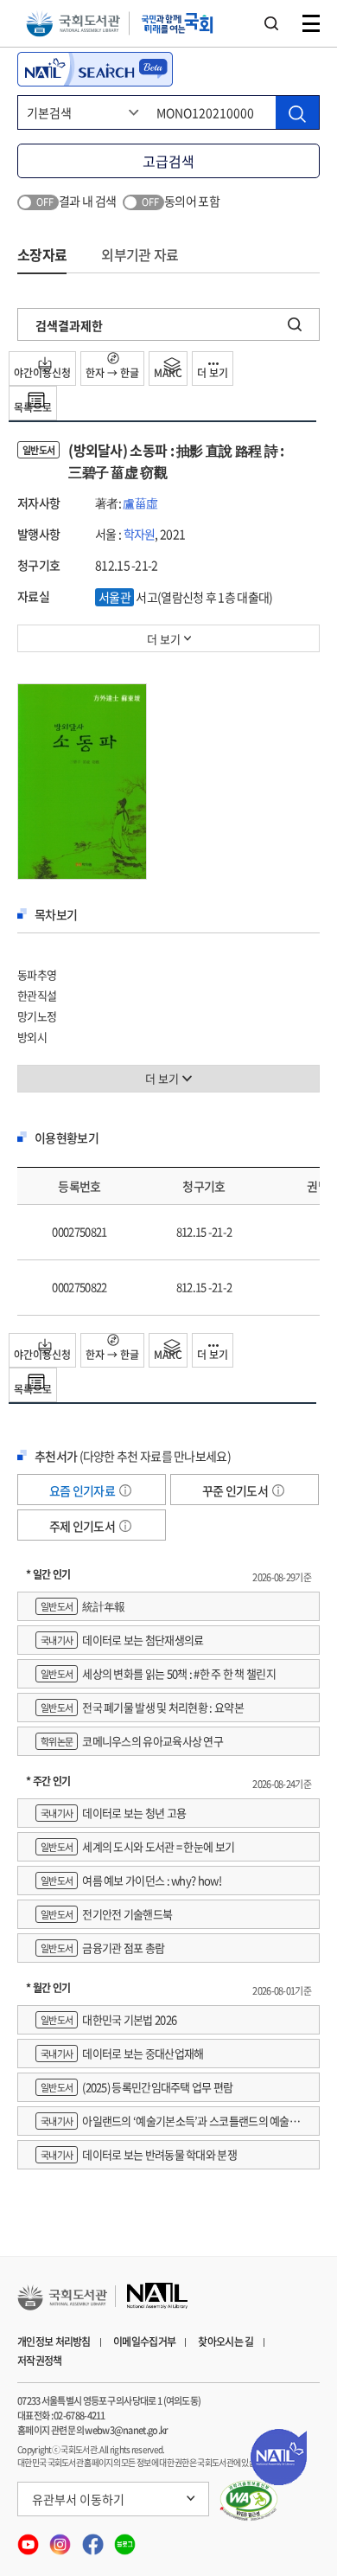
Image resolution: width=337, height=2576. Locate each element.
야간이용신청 (42, 373)
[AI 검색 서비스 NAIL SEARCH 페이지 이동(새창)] (95, 69)
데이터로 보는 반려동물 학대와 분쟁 (139, 2154)
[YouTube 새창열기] (29, 2539)
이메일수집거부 (144, 2342)
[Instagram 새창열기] (61, 2539)
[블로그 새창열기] (125, 2539)
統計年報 (83, 1606)
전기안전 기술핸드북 (106, 1914)
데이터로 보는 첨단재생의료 (122, 1640)
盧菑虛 (140, 503)
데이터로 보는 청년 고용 (113, 1813)
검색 (271, 23)
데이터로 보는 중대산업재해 (122, 2053)
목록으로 (33, 407)
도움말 (125, 1490)
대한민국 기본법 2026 (108, 2019)
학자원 (140, 534)
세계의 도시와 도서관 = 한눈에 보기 (137, 1846)
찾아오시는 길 (226, 2342)
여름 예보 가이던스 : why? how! (131, 1880)
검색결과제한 (69, 325)
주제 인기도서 (83, 1526)
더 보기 (213, 373)
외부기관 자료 (140, 254)
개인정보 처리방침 (54, 2342)
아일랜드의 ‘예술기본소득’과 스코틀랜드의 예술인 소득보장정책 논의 (167, 2124)
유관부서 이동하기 (78, 2499)
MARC (168, 373)
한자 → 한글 (112, 373)
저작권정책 (40, 2361)
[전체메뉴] (311, 23)
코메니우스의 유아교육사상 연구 (132, 1741)
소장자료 (42, 254)
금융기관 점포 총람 (102, 1948)
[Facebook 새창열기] (94, 2539)
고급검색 (168, 161)
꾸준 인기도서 (236, 1490)
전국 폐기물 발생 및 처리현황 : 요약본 (142, 1707)
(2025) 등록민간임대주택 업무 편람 (137, 2087)
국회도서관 (73, 24)
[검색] (297, 112)
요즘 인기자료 (83, 1490)
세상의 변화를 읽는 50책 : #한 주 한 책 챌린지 (158, 1673)
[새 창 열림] (249, 2501)
